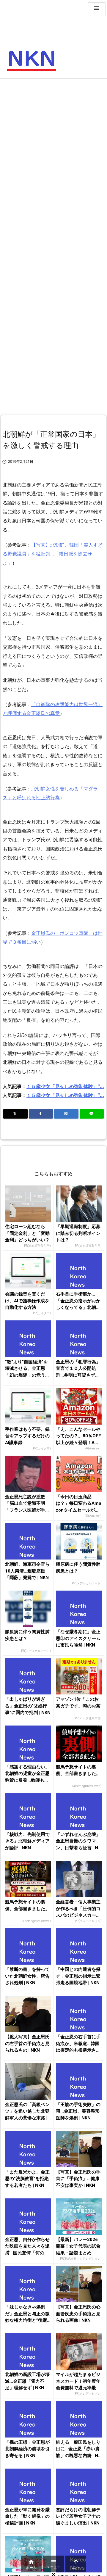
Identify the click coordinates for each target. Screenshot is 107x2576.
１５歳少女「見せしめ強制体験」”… (65, 1086)
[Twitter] (15, 1114)
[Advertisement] (53, 138)
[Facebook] (41, 1114)
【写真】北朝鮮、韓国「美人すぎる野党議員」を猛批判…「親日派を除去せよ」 (53, 554)
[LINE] (92, 1114)
